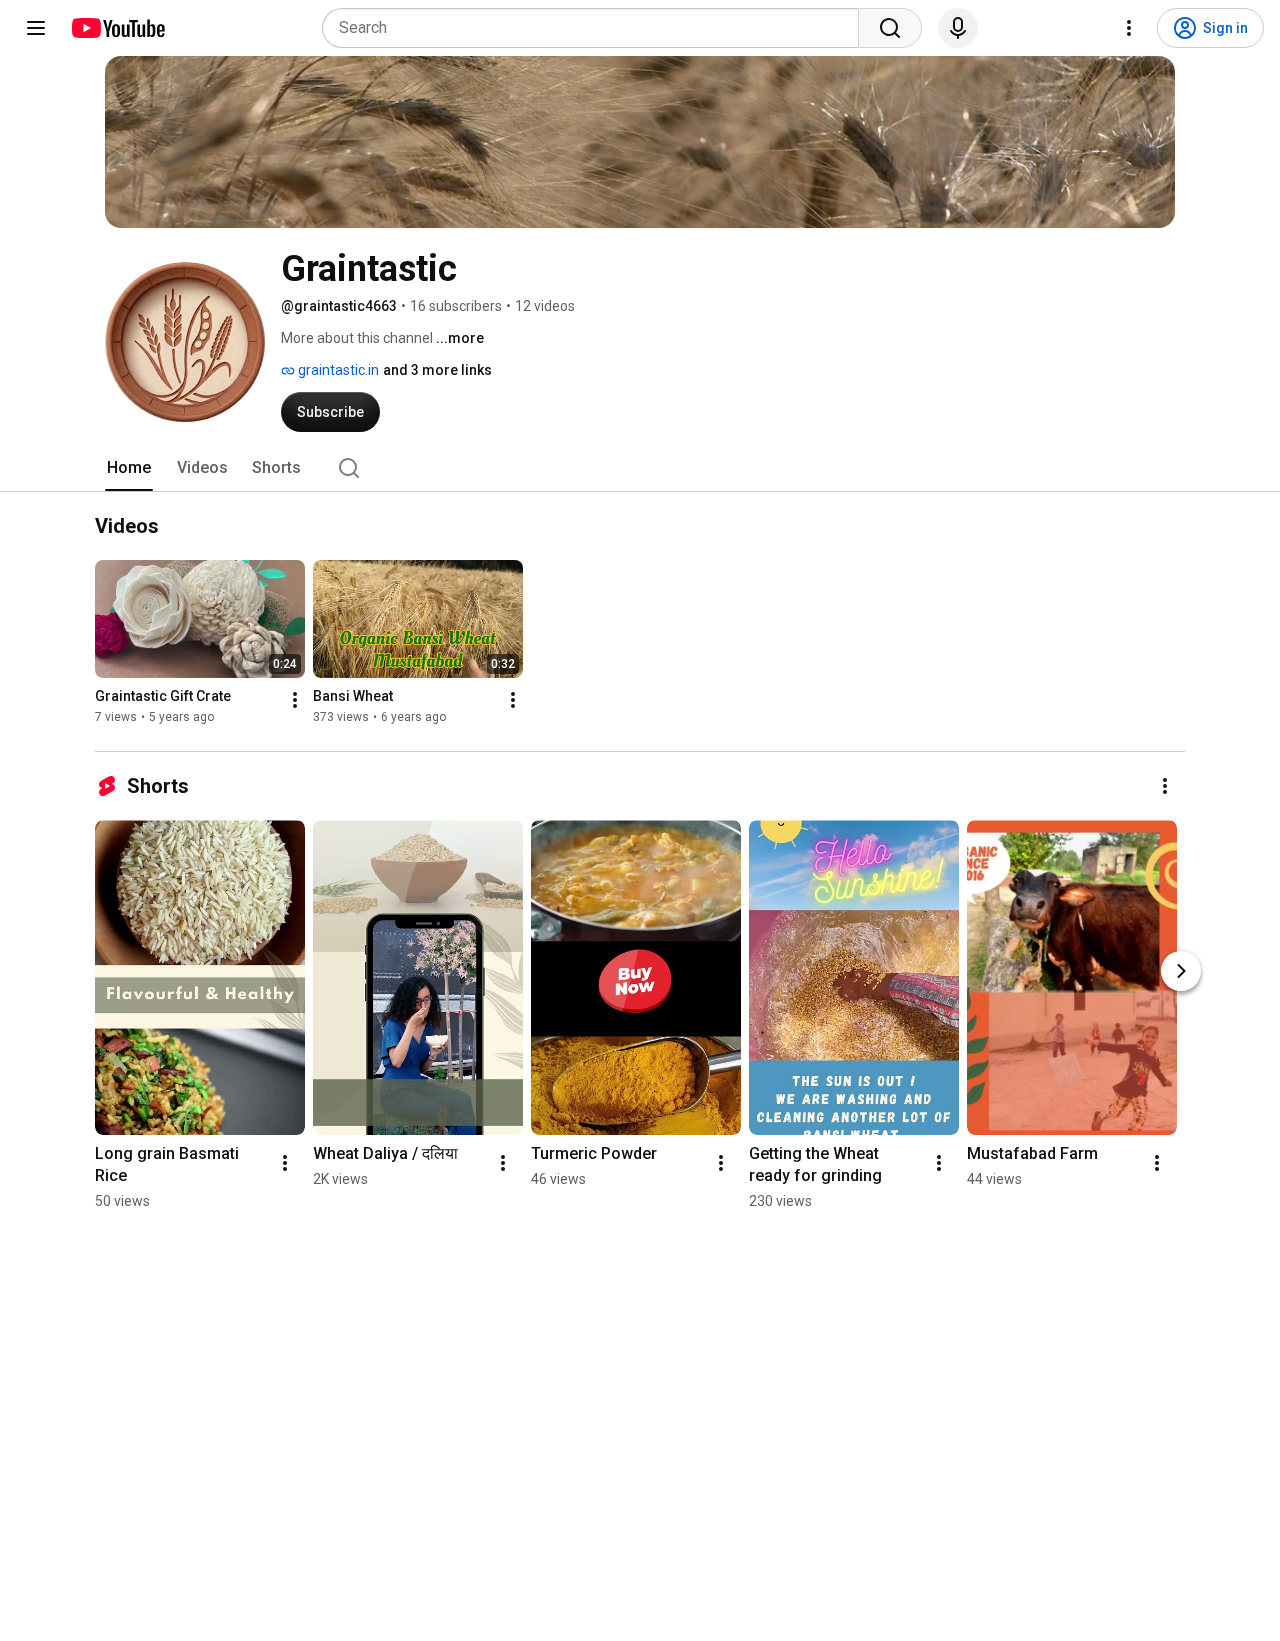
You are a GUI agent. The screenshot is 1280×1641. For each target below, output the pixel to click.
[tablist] (640, 468)
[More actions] (295, 701)
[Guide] (36, 28)
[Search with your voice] (958, 28)
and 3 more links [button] (437, 370)
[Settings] (1129, 28)
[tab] (129, 468)
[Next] (1181, 971)
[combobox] (596, 28)
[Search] (890, 28)
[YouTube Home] (117, 28)
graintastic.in (337, 370)
